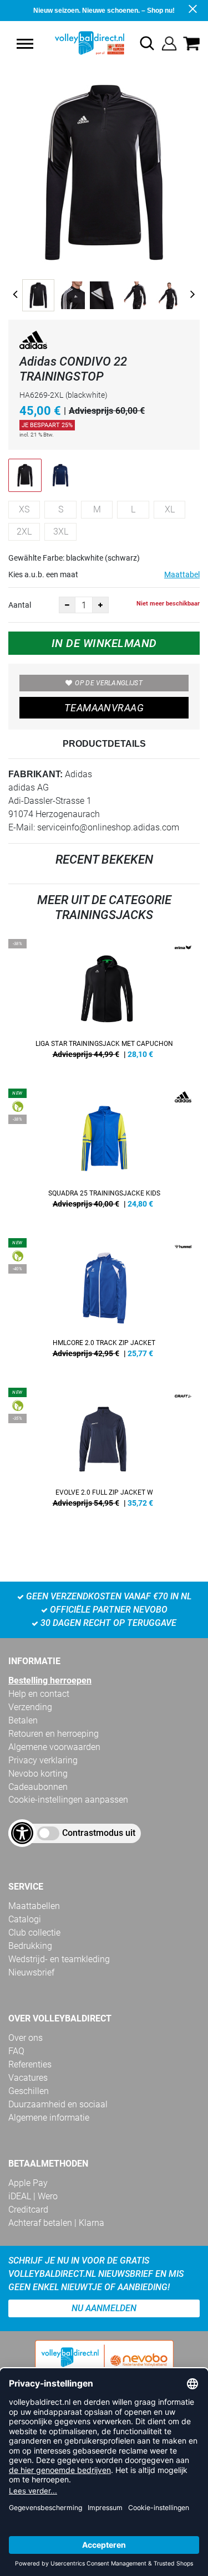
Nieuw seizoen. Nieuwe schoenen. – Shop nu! (104, 11)
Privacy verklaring (43, 1760)
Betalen (23, 1720)
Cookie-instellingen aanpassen (68, 1800)
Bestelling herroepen (50, 1680)
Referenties (30, 2064)
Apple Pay (28, 2183)
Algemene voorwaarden (54, 1747)
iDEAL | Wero (33, 2196)
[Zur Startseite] (78, 43)
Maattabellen (34, 1906)
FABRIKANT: (35, 774)
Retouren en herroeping (54, 1734)
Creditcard (28, 2210)
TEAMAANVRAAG (104, 708)
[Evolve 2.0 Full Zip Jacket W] (104, 1451)
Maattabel (182, 574)
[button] (25, 44)
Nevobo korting (38, 1774)
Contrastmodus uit (99, 1833)
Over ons (26, 2038)
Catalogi (25, 1919)
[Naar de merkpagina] (33, 342)
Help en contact (39, 1694)
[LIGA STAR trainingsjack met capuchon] (104, 1003)
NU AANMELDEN (104, 2308)
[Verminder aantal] (67, 605)
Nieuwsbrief (31, 1972)
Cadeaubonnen (38, 1787)
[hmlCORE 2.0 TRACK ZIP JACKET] (104, 1302)
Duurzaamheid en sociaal (58, 2104)
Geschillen (29, 2091)
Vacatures (28, 2078)
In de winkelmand (104, 643)
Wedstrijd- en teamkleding (59, 1959)
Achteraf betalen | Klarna (56, 2223)
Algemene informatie (49, 2118)
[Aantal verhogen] (100, 605)
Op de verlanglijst (108, 683)
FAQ (16, 2051)
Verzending (30, 1707)
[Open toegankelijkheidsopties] (22, 1833)
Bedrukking (30, 1946)
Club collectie (34, 1933)
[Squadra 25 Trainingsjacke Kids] (104, 1152)
